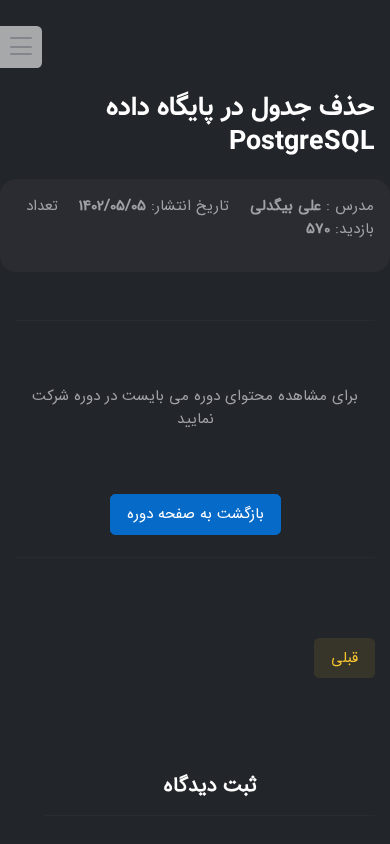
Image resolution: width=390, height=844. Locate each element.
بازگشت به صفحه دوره (195, 514)
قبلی (344, 658)
